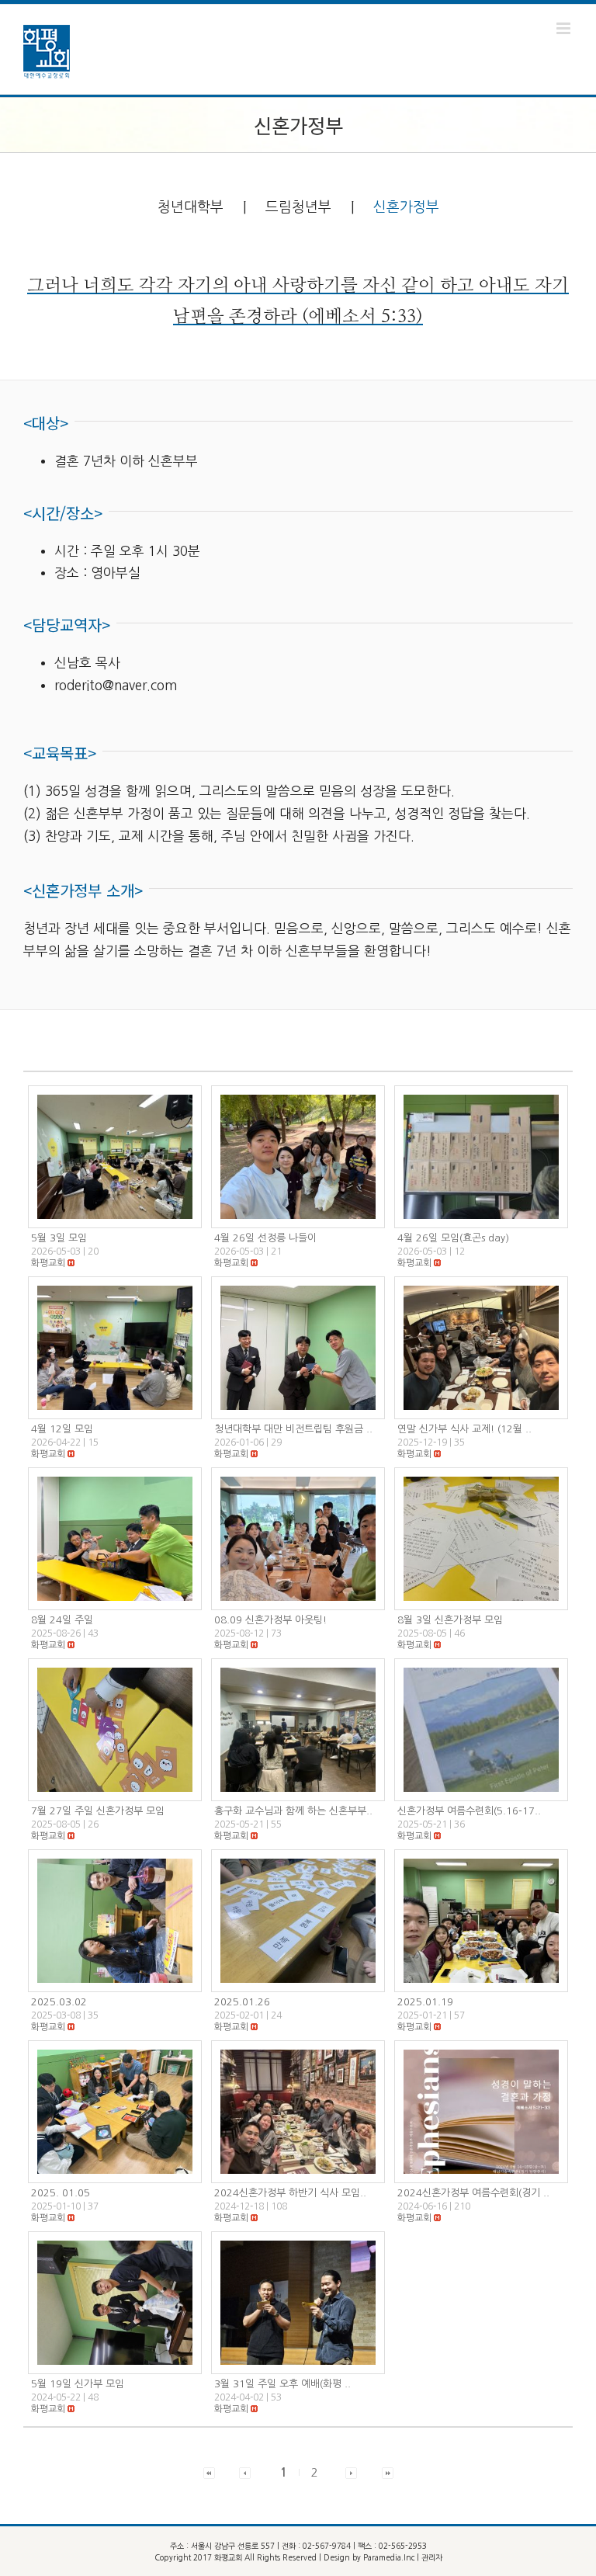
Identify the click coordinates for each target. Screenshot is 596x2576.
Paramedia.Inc (389, 2557)
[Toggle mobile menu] (565, 28)
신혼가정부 (406, 207)
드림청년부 (298, 207)
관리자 (432, 2557)
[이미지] (115, 1157)
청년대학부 (191, 207)
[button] (48, 1263)
